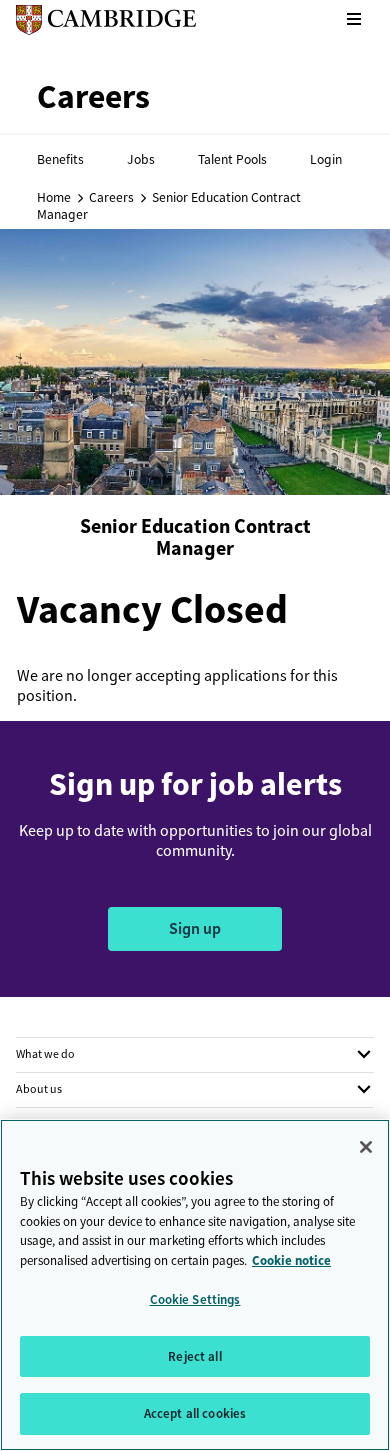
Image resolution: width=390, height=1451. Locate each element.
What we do (45, 1054)
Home (54, 197)
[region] (195, 1285)
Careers (111, 197)
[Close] (366, 1147)
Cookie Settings (195, 1299)
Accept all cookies (195, 1413)
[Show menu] (354, 20)
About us (39, 1089)
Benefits (60, 159)
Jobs (141, 159)
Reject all (194, 1356)
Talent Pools (232, 159)
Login (326, 159)
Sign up (195, 928)
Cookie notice (291, 1260)
